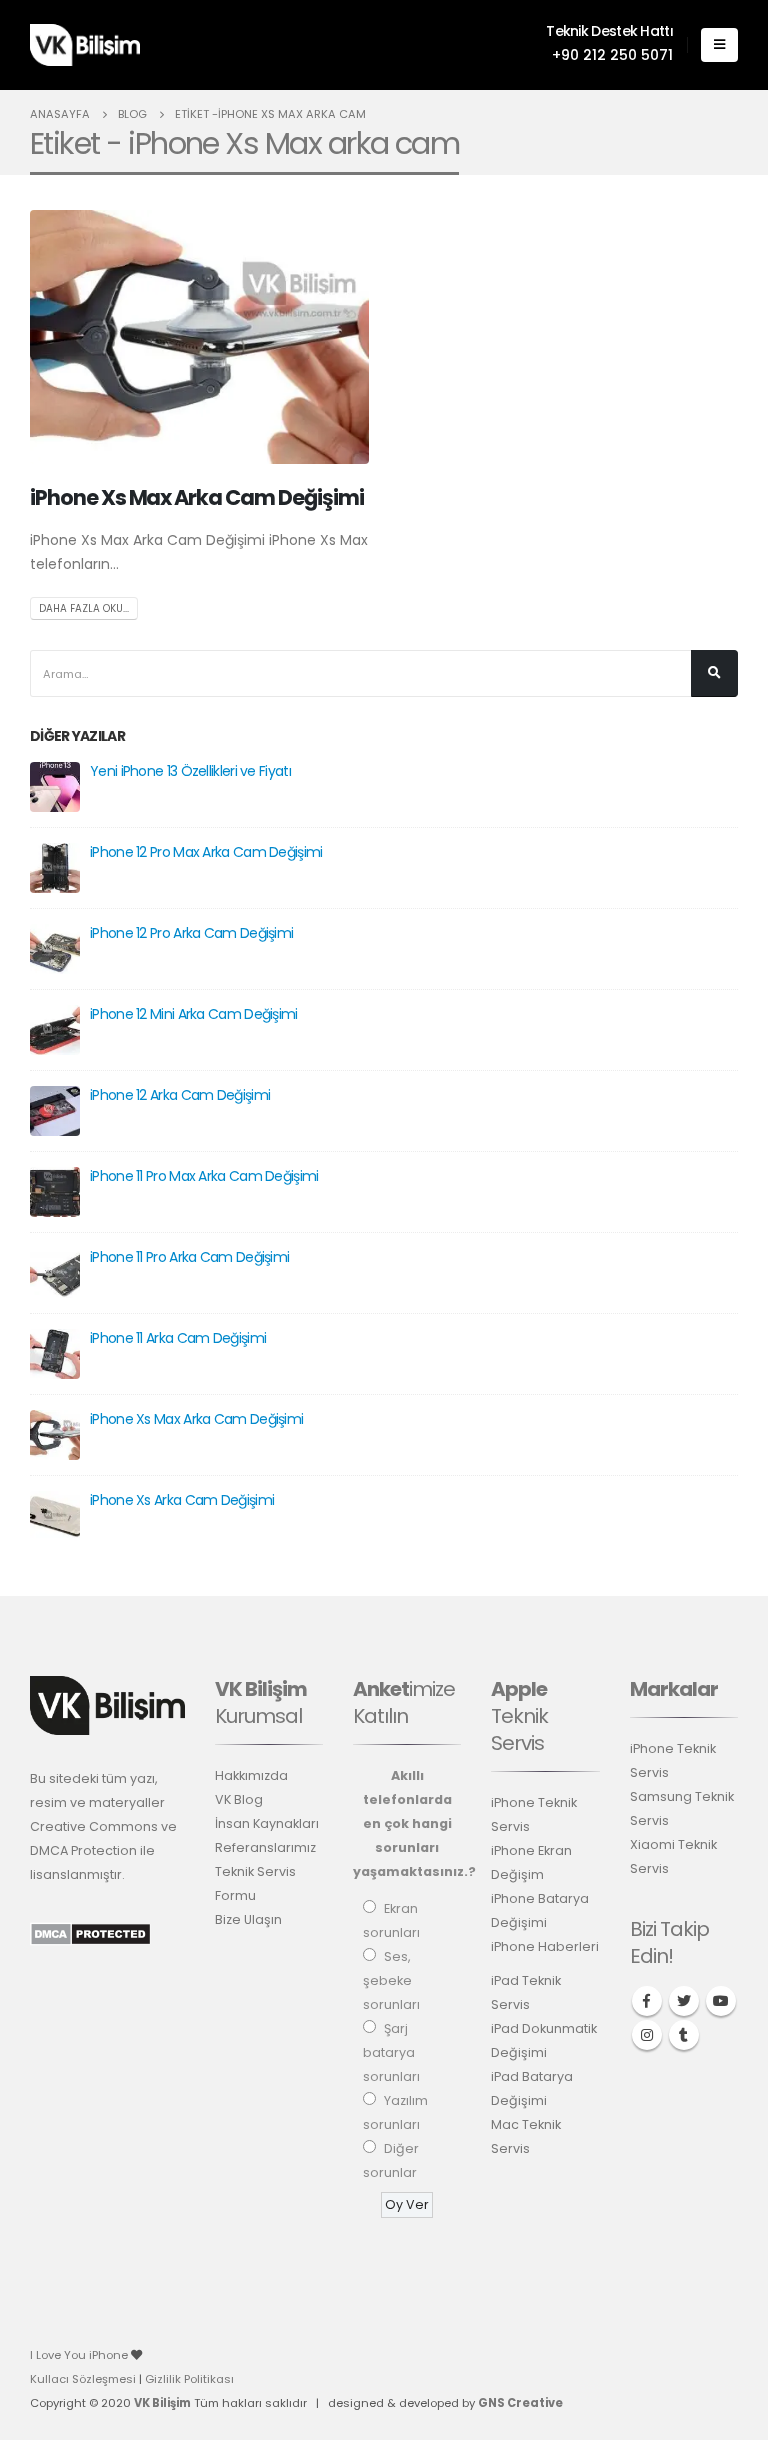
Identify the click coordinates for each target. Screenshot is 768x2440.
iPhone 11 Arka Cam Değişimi (178, 1338)
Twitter (684, 2001)
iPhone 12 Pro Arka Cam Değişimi (191, 933)
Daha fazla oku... (84, 608)
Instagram (647, 2035)
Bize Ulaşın (248, 1919)
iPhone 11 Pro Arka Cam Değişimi (189, 1257)
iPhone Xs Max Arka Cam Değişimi (196, 497)
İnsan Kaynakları (267, 1823)
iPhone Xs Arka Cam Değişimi (182, 1500)
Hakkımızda (251, 1775)
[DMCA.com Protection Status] (90, 1933)
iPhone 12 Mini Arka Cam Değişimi (194, 1014)
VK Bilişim (162, 2403)
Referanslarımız (265, 1847)
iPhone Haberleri (545, 1946)
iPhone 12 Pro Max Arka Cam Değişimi (206, 852)
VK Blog (239, 1799)
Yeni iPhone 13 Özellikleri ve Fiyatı (190, 771)
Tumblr (684, 2035)
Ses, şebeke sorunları (391, 1980)
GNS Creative (520, 2403)
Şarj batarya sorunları (391, 2052)
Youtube (721, 2001)
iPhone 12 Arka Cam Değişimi (180, 1095)
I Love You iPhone (80, 2355)
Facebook (647, 2001)
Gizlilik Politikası (189, 2379)
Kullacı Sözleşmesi (83, 2379)
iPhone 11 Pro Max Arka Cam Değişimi (204, 1176)
